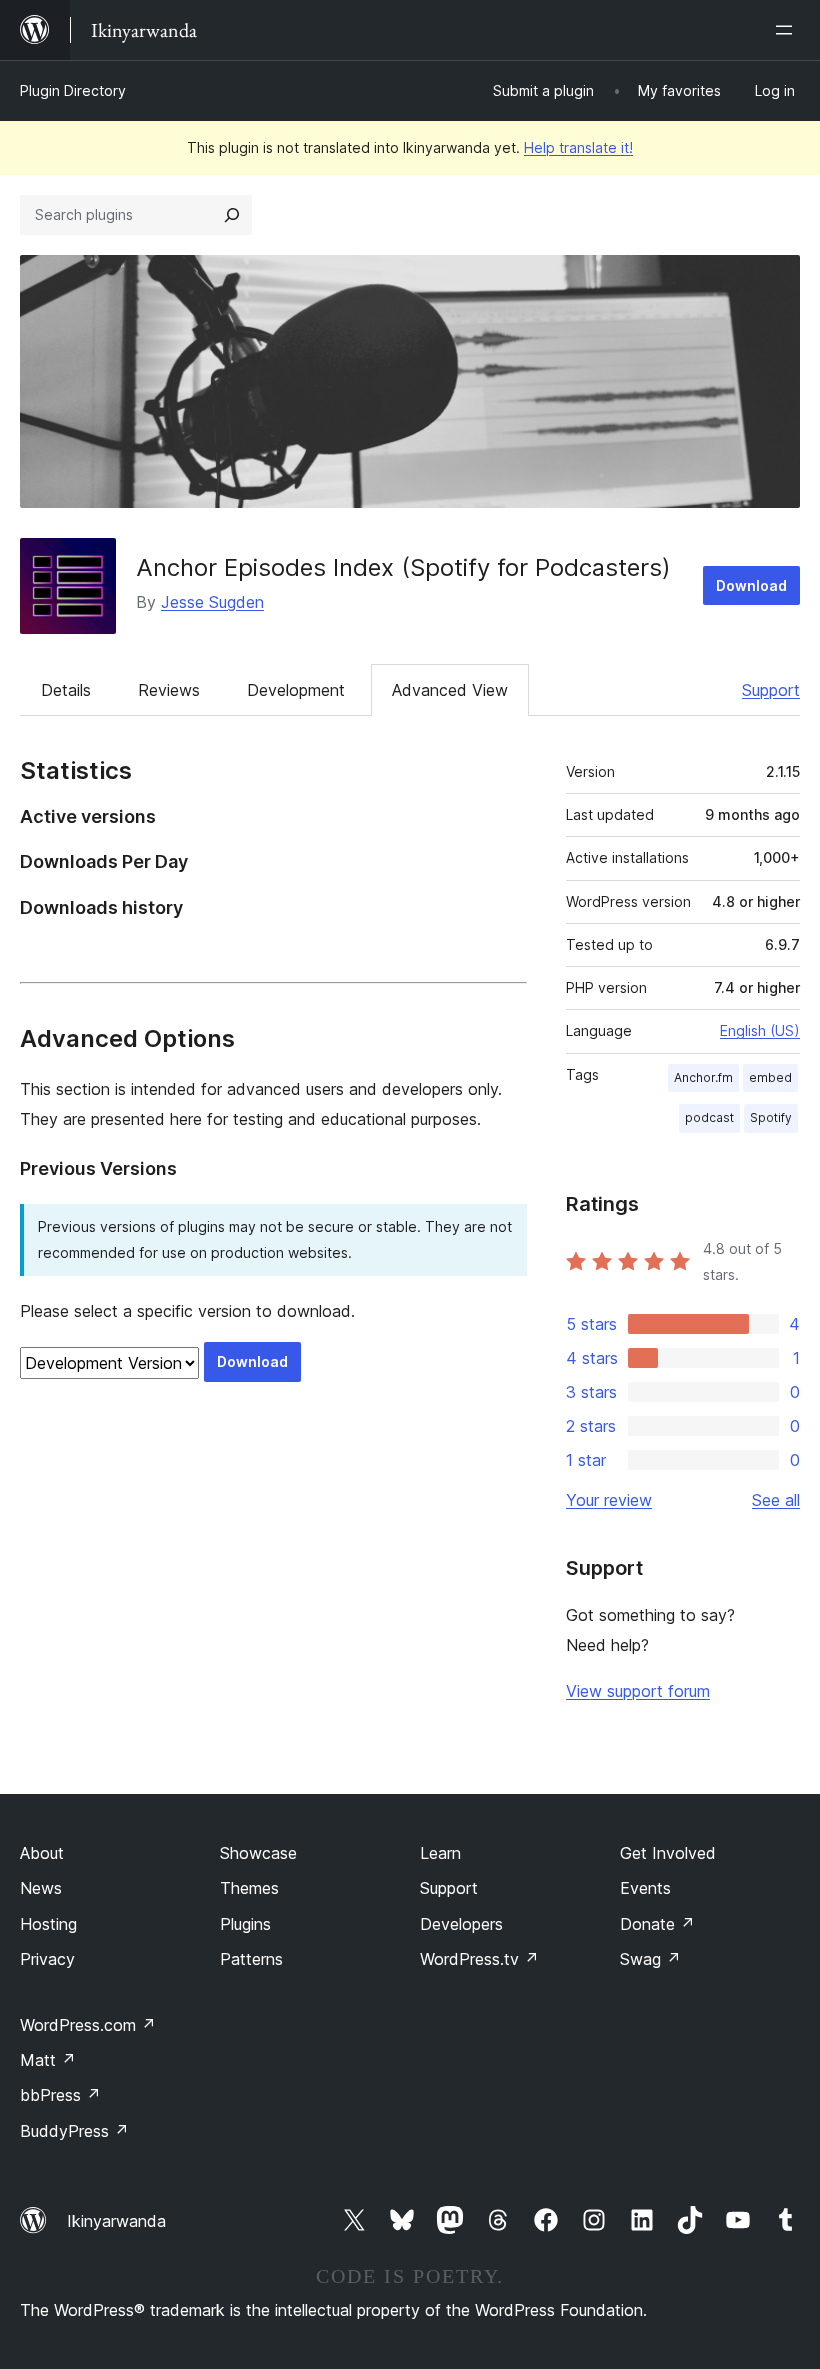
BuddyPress (74, 2131)
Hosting (48, 1924)
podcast (709, 1117)
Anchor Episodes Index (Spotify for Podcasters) (403, 567)
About (42, 1853)
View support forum (638, 1691)
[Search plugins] (232, 215)
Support (771, 690)
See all (776, 1500)
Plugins (245, 1924)
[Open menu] (788, 30)
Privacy (47, 1959)
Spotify (771, 1117)
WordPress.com (88, 2025)
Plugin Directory (73, 90)
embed (770, 1077)
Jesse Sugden (212, 602)
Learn (440, 1853)
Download (751, 585)
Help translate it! (578, 147)
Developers (461, 1924)
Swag (650, 1959)
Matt (48, 2060)
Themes (249, 1888)
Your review (609, 1500)
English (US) (760, 1030)
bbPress (60, 2095)
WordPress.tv (479, 1959)
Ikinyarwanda (116, 2221)
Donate (657, 1924)
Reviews (169, 690)
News (41, 1888)
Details (66, 690)
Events (645, 1888)
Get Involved (668, 1853)
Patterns (251, 1959)
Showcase (258, 1853)
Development (296, 690)
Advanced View (450, 690)
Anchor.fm (703, 1077)
